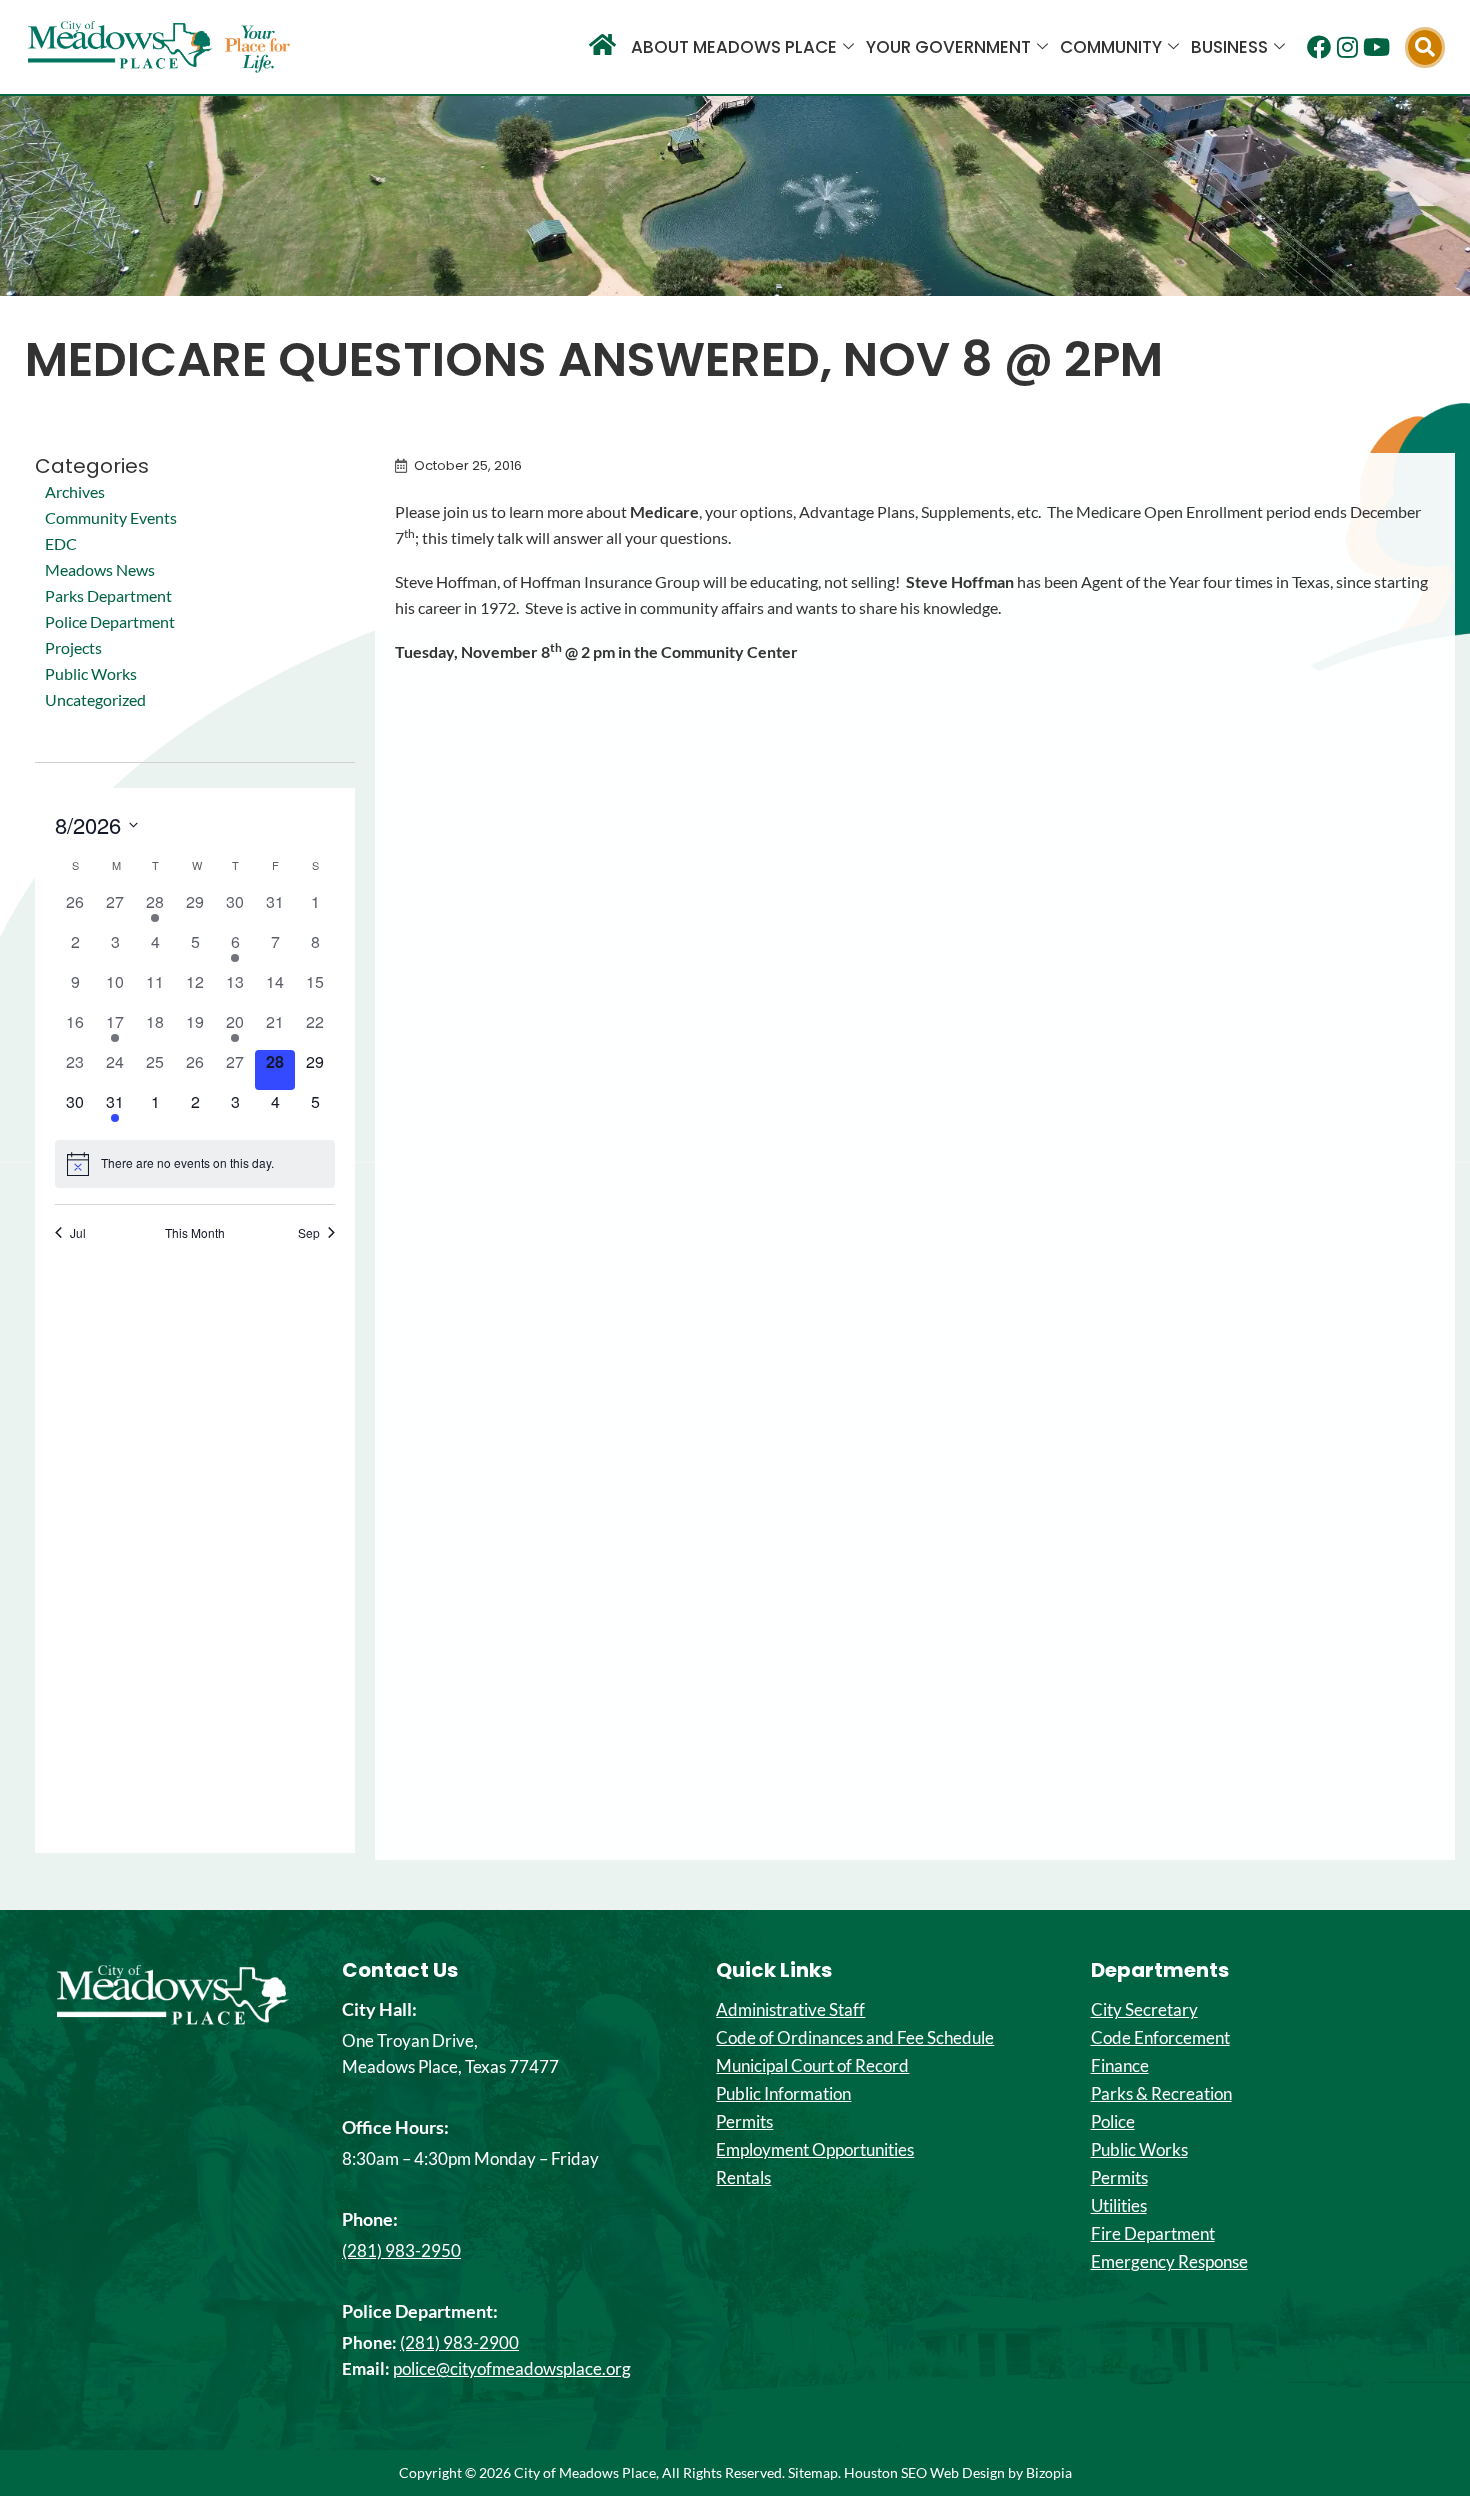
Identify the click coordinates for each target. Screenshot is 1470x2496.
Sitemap (813, 2472)
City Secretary (1144, 2010)
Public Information (783, 2094)
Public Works (91, 673)
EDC (61, 543)
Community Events (111, 517)
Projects (73, 647)
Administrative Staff (790, 2010)
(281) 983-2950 (401, 2250)
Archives (75, 491)
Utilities (1119, 2206)
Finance (1120, 2066)
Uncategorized (95, 699)
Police (1113, 2122)
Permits (744, 2122)
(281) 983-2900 (459, 2342)
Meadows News (100, 569)
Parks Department (108, 595)
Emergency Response (1169, 2262)
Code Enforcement (1160, 2038)
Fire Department (1153, 2234)
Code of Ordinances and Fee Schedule (855, 2038)
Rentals (743, 2178)
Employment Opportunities (815, 2150)
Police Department (110, 621)
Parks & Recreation (1161, 2094)
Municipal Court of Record (812, 2066)
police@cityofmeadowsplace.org (512, 2368)
